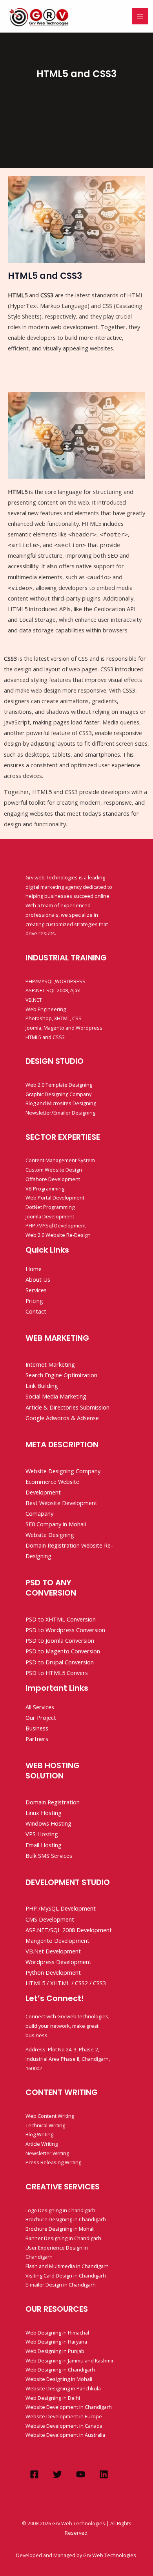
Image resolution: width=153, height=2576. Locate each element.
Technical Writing (45, 2125)
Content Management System (60, 1160)
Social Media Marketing (56, 1396)
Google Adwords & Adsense (62, 1418)
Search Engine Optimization (61, 1375)
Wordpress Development (58, 1962)
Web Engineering (46, 1009)
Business (37, 1728)
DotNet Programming (50, 1207)
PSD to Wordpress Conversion (65, 1630)
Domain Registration (53, 1802)
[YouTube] (81, 2474)
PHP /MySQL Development (61, 1908)
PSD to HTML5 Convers (57, 1673)
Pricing (34, 1301)
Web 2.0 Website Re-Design (58, 1235)
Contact (36, 1311)
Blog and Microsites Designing (61, 1103)
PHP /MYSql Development (56, 1225)
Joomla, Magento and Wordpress (64, 1028)
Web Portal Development (55, 1198)
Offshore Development (53, 1179)
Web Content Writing (50, 2116)
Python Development (53, 1972)
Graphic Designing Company (58, 1094)
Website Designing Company (63, 1471)
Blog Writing (39, 2134)
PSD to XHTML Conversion (61, 1619)
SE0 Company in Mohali (56, 1524)
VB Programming (45, 1188)
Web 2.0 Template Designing (59, 1085)
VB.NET (34, 1000)
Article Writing (42, 2144)
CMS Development (50, 1919)
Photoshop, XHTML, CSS (54, 1018)
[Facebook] (34, 2474)
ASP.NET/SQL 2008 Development (69, 1930)
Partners (37, 1739)
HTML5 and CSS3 (45, 1037)
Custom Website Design (54, 1170)
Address (36, 2049)
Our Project (41, 1717)
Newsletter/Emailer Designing (60, 1113)
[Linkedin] (104, 2474)
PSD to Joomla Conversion (60, 1640)
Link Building (42, 1386)
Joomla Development (50, 1216)
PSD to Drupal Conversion (60, 1662)
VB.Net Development (53, 1951)
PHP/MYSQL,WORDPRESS (56, 981)
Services (36, 1290)
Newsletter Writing (47, 2153)
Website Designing (50, 1535)
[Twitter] (57, 2474)
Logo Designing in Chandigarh (60, 2210)
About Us (38, 1279)
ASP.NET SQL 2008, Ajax (53, 990)
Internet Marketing (50, 1364)
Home (34, 1269)
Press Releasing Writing (53, 2162)
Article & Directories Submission (67, 1407)
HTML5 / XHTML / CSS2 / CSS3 (66, 1983)
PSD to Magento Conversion (63, 1651)
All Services (40, 1707)
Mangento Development (57, 1940)
